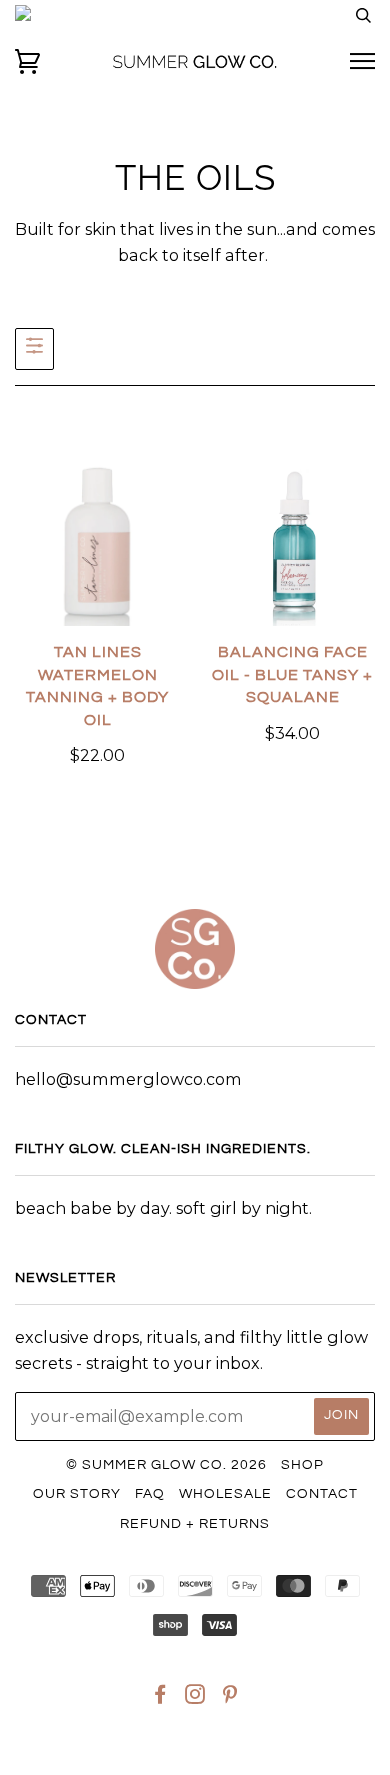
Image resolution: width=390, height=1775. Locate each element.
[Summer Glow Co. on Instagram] (195, 1698)
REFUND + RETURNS (195, 1524)
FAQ (150, 1494)
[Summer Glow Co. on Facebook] (160, 1698)
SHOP (302, 1465)
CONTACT (322, 1494)
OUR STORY (77, 1494)
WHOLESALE (225, 1494)
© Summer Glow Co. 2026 (166, 1465)
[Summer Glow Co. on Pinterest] (230, 1698)
